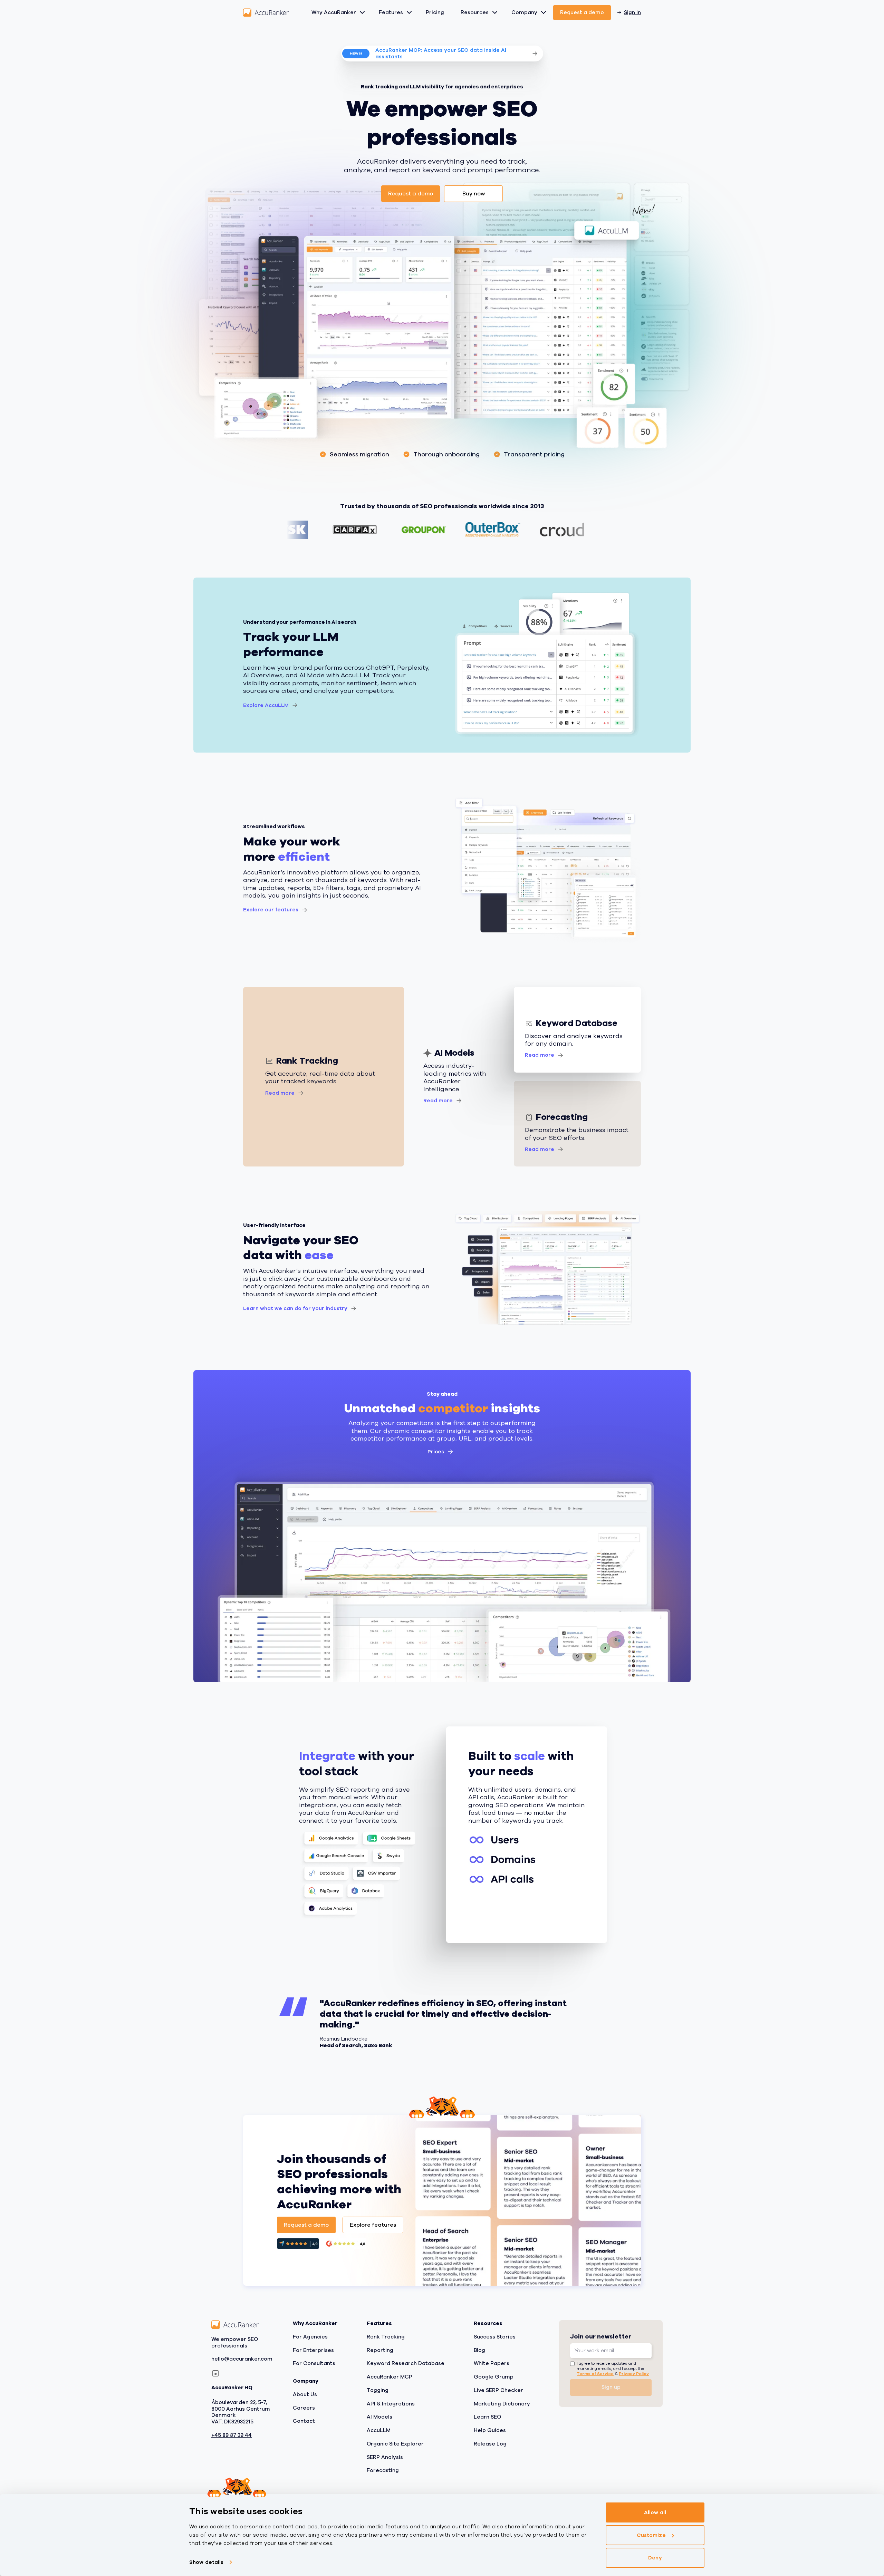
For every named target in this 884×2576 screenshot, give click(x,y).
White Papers (492, 2363)
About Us (305, 2394)
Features (391, 12)
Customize (651, 2535)
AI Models (379, 2417)
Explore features (373, 2225)
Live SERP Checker (498, 2390)
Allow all (655, 2512)
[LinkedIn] (215, 2373)
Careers (304, 2408)
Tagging (378, 2390)
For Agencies (310, 2337)
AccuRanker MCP (390, 2377)
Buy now (474, 194)
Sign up (611, 2387)
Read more (280, 1093)
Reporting (380, 2350)
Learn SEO (487, 2417)
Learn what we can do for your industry (295, 1308)
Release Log (490, 2444)
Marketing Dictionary (502, 2403)
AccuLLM (379, 2430)
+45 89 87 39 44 (232, 2435)
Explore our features (271, 910)
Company (524, 12)
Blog (479, 2350)
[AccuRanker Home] (266, 13)
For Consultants (314, 2363)
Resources (475, 12)
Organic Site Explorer (395, 2444)
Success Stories (495, 2337)
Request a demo (582, 12)
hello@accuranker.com (242, 2359)
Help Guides (490, 2430)
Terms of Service (595, 2373)
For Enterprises (313, 2350)
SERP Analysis (385, 2457)
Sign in (632, 12)
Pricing (435, 12)
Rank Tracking (386, 2337)
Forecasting (383, 2470)
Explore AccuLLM (266, 705)
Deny (655, 2558)
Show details (206, 2562)
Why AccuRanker (334, 12)
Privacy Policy (634, 2373)
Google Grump (494, 2377)
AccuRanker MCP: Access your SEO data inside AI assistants (441, 53)
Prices (436, 1452)
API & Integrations (391, 2403)
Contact (304, 2421)
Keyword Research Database (406, 2363)
